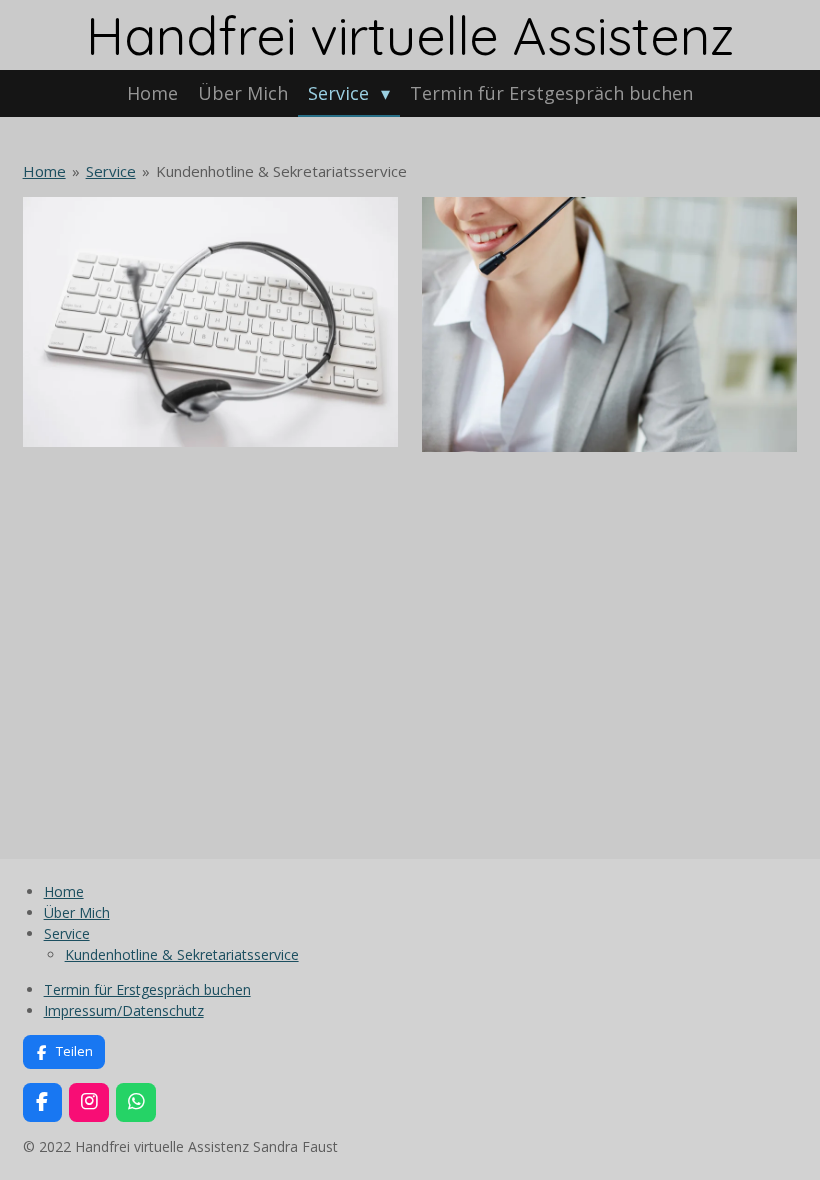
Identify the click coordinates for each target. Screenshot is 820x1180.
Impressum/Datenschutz (124, 1010)
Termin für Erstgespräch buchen (147, 989)
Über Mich (77, 912)
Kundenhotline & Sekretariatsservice (281, 171)
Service (111, 171)
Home (44, 171)
